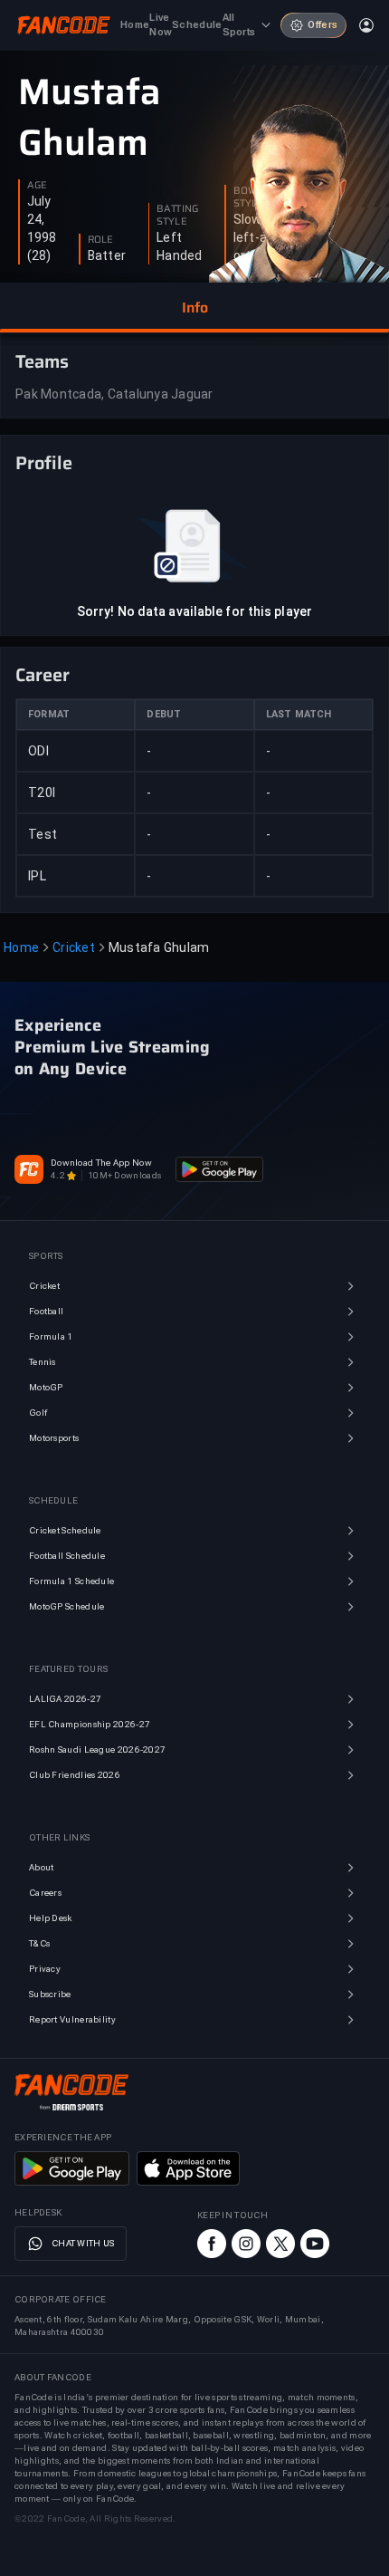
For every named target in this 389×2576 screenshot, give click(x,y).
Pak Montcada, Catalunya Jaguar (114, 394)
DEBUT (164, 714)
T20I (42, 793)
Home (21, 947)
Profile (44, 463)
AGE (37, 186)
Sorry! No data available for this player (194, 611)
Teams (42, 361)
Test (43, 834)
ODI (38, 751)
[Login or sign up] (366, 25)
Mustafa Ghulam (90, 118)
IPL (37, 876)
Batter (107, 255)
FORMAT (49, 714)
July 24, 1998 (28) (42, 228)
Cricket (74, 947)
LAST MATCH (299, 714)
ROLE (100, 240)
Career (43, 675)
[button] (194, 308)
